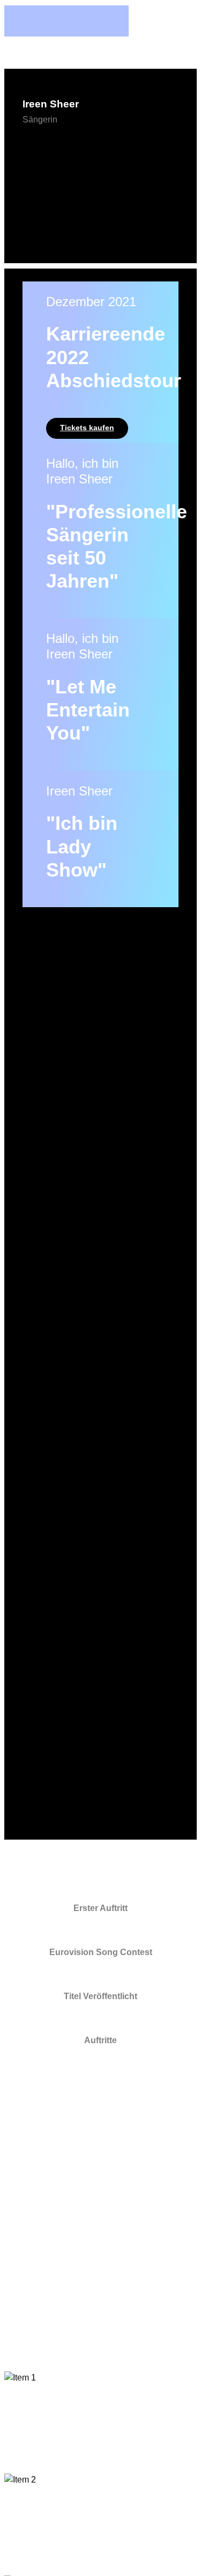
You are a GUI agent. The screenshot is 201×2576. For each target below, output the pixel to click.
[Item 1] (100, 2422)
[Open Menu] (101, 164)
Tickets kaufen (87, 428)
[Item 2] (100, 2524)
